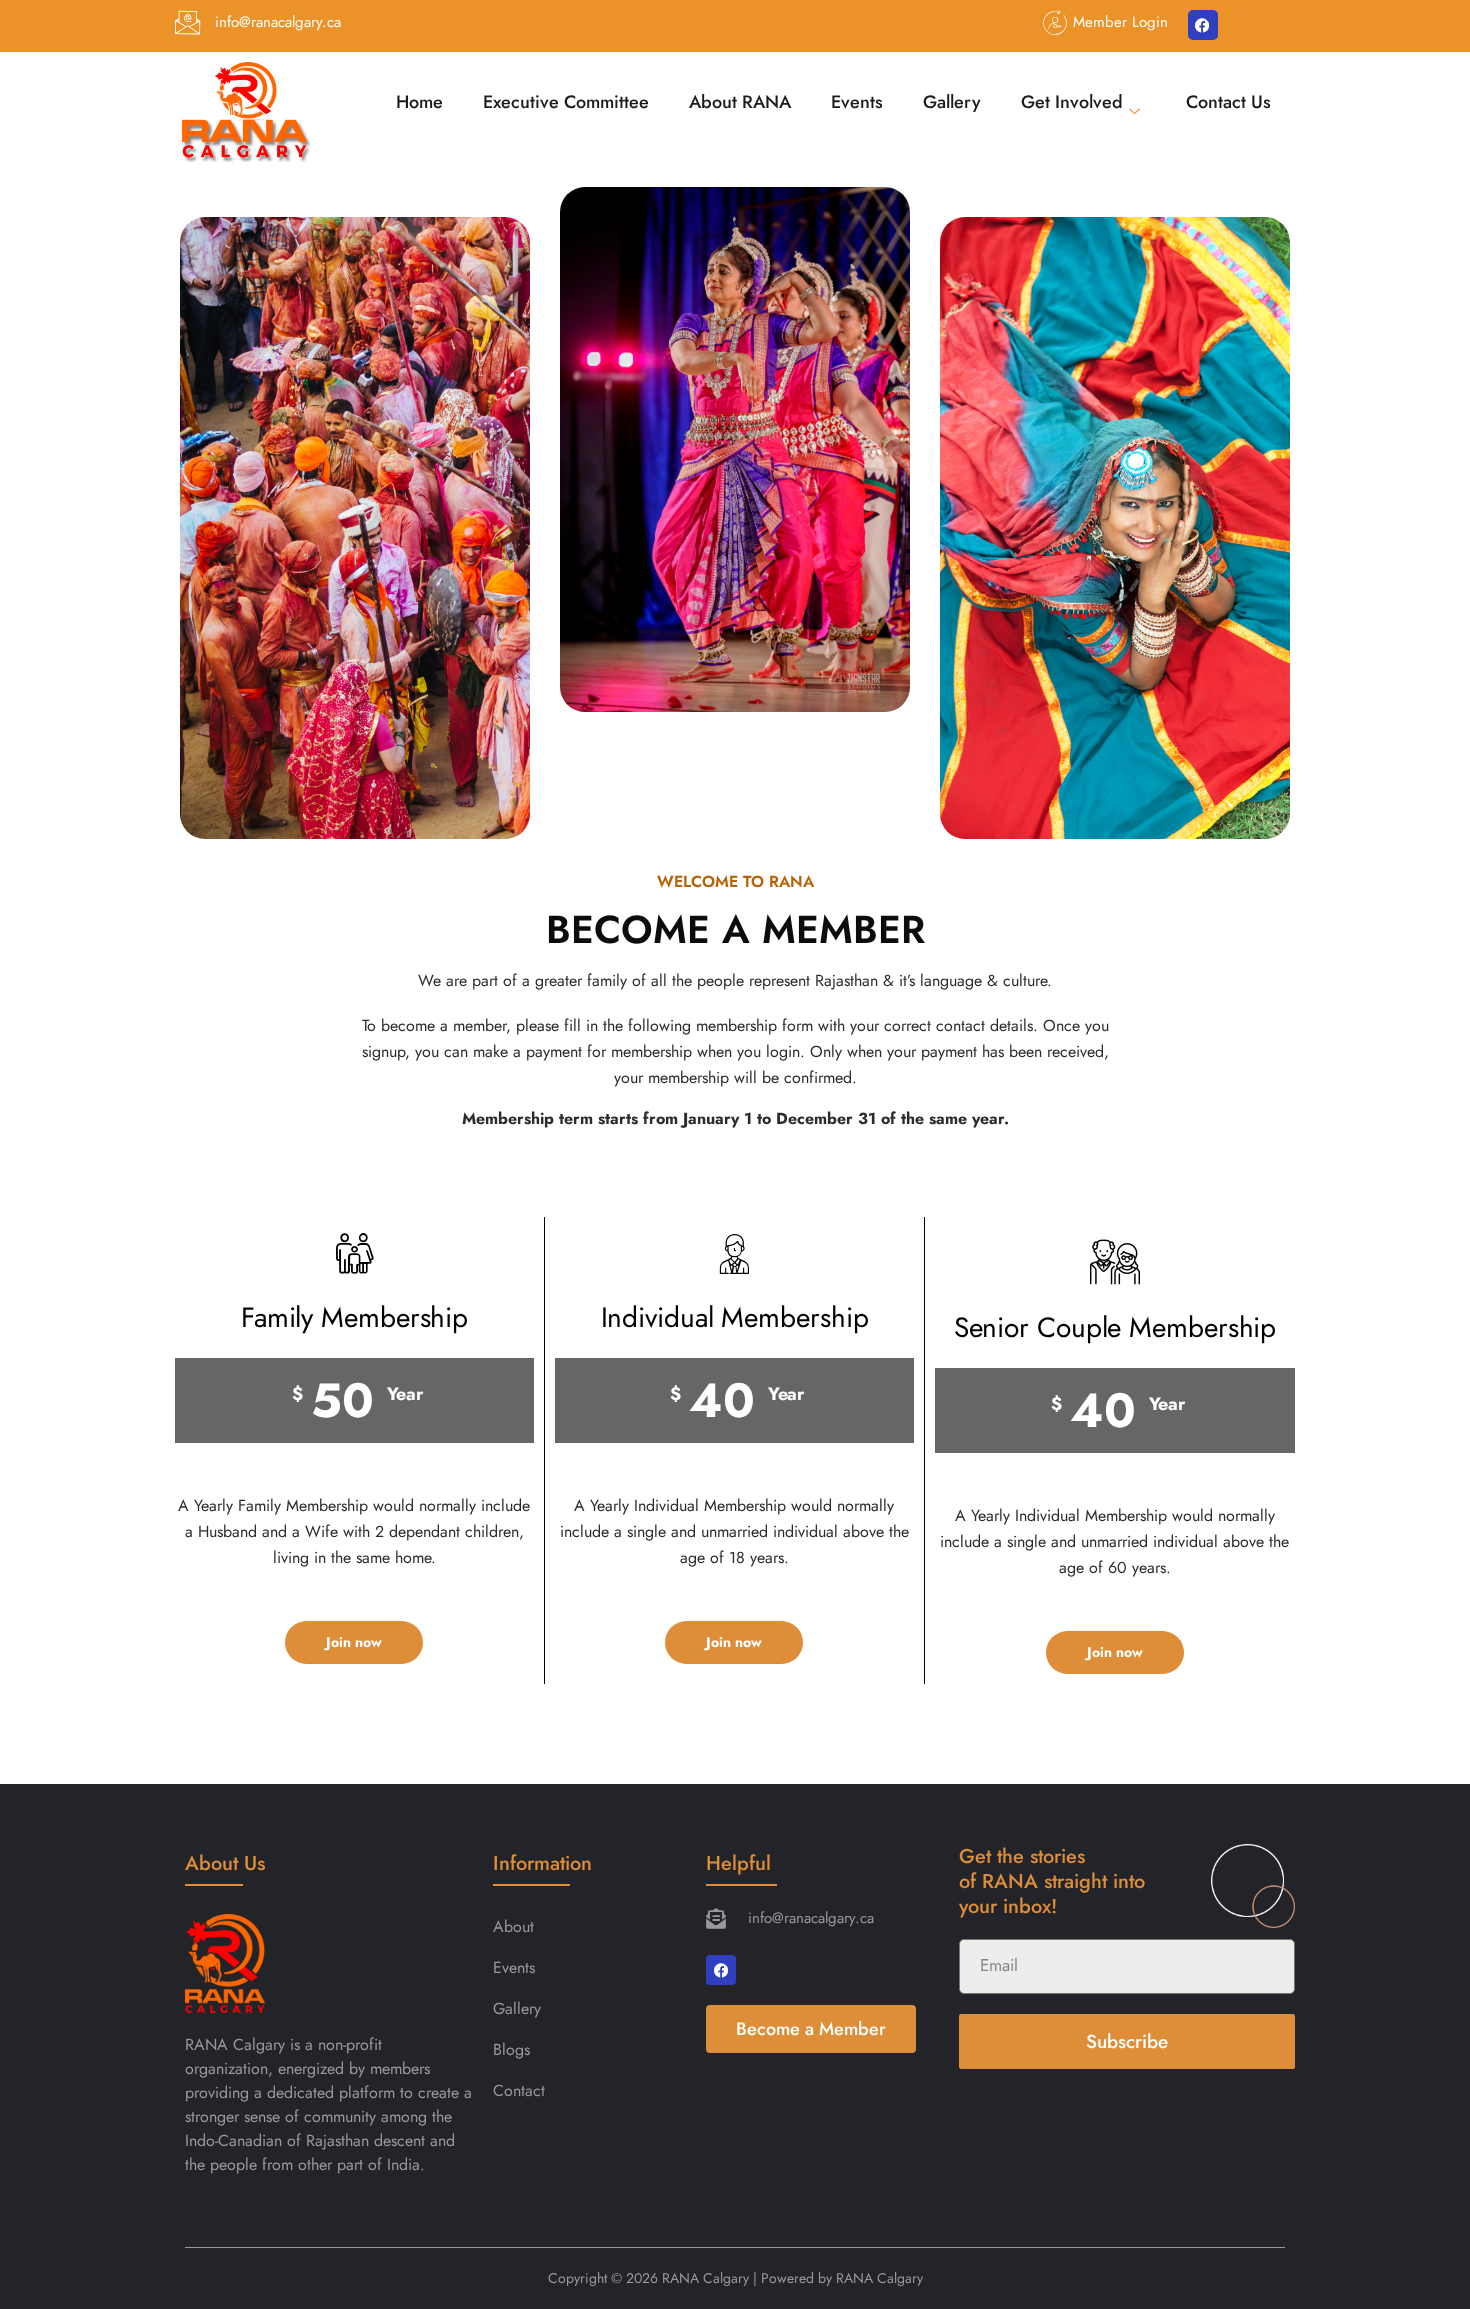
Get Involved (1072, 102)
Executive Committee (566, 102)
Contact (519, 2090)
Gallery (952, 102)
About (513, 1926)
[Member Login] (1055, 22)
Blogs (511, 2049)
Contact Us (1228, 102)
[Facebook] (1203, 25)
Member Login (1120, 22)
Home (419, 102)
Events (857, 102)
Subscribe (1127, 2041)
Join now (354, 1642)
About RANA (740, 102)
